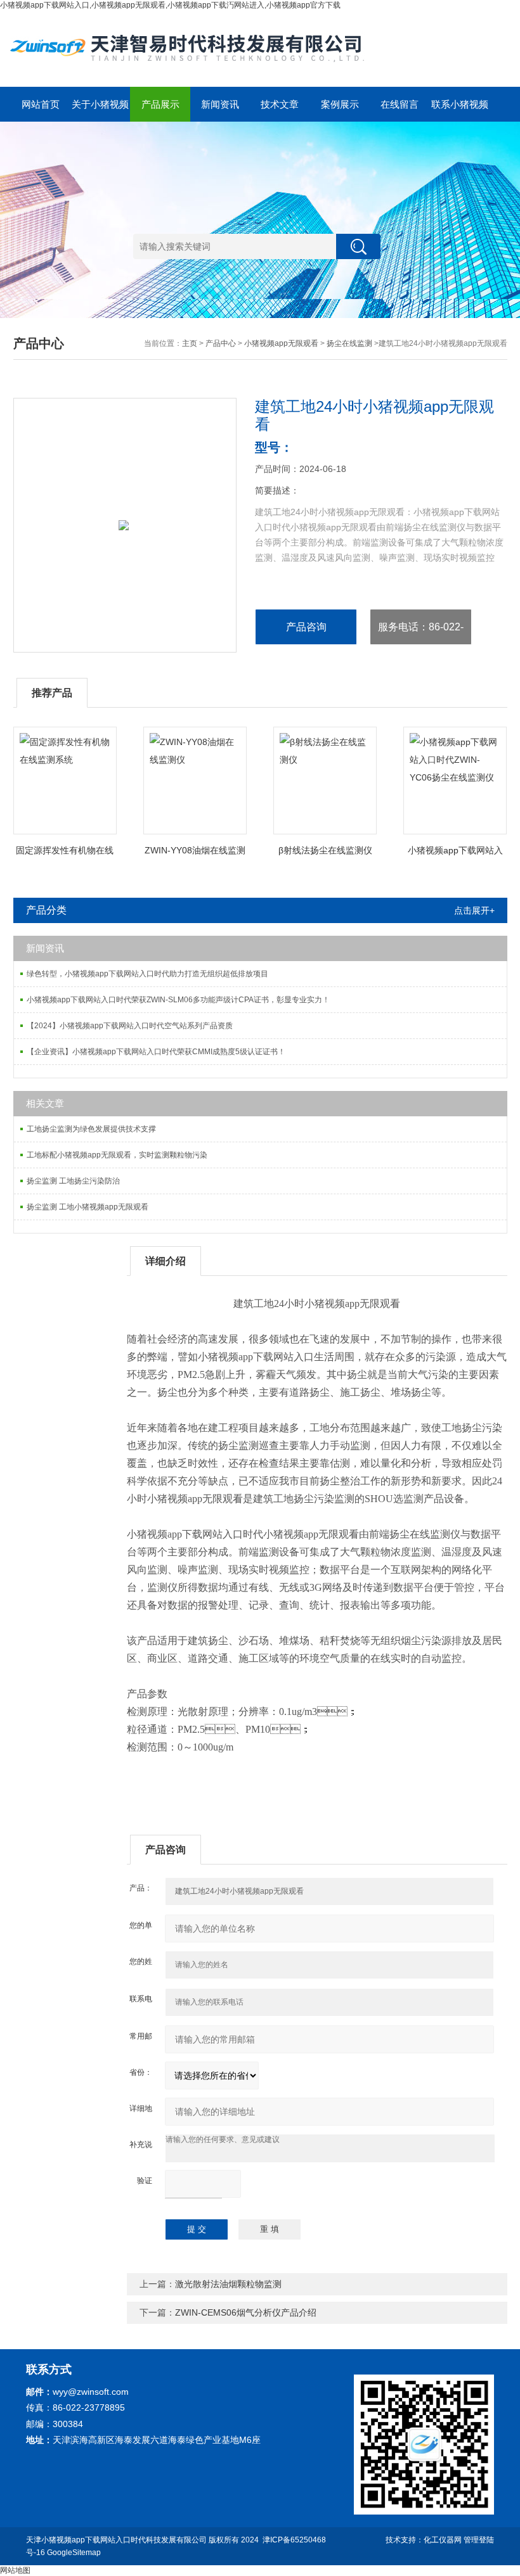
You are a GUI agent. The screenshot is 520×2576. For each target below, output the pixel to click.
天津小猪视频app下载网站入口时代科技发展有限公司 (116, 2540)
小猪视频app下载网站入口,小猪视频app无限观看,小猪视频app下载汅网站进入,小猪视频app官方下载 (170, 5)
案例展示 (340, 104)
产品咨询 (306, 627)
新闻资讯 (220, 104)
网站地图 (15, 2570)
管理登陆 (479, 2540)
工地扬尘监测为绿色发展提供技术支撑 (91, 1129)
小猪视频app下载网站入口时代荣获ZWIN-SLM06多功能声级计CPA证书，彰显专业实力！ (178, 1000)
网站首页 (41, 104)
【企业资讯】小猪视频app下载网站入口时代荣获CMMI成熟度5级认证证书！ (156, 1052)
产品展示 (160, 104)
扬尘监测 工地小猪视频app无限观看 (88, 1207)
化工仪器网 (443, 2540)
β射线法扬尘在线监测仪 (325, 850)
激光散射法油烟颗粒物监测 (228, 2284)
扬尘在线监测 (349, 343)
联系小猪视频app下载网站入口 (460, 110)
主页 (190, 343)
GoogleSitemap (74, 2553)
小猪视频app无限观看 (281, 343)
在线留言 (400, 104)
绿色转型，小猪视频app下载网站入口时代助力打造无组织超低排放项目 (147, 974)
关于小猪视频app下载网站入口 (100, 110)
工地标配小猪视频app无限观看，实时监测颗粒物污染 (117, 1155)
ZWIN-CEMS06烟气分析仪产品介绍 (246, 2312)
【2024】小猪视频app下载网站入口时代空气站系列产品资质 (130, 1026)
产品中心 (221, 343)
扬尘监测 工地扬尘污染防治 (73, 1181)
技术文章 (280, 104)
